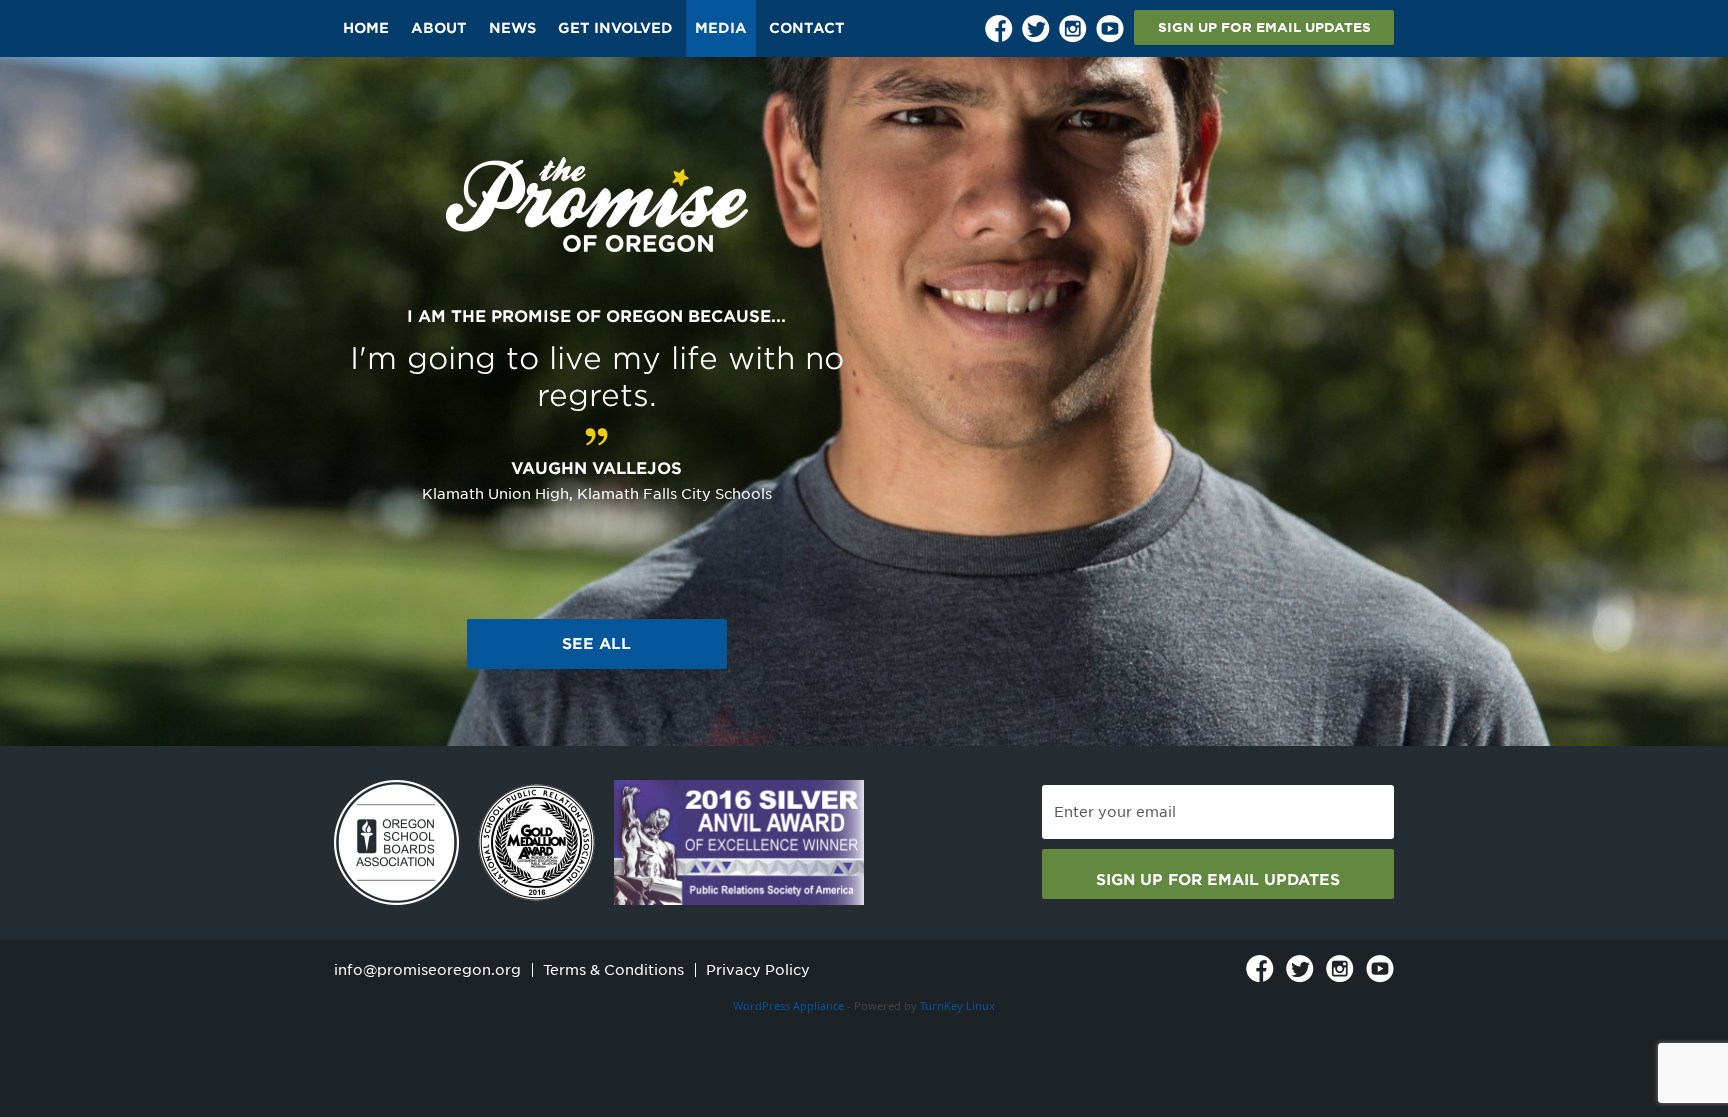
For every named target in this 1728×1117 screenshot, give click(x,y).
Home (366, 28)
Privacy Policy (758, 970)
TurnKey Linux (957, 1005)
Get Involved (615, 28)
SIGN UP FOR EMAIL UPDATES (1264, 27)
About (439, 28)
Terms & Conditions (613, 970)
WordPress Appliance (788, 1005)
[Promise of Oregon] (597, 205)
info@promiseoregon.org (427, 970)
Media (721, 28)
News (512, 28)
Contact (807, 28)
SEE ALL (596, 644)
